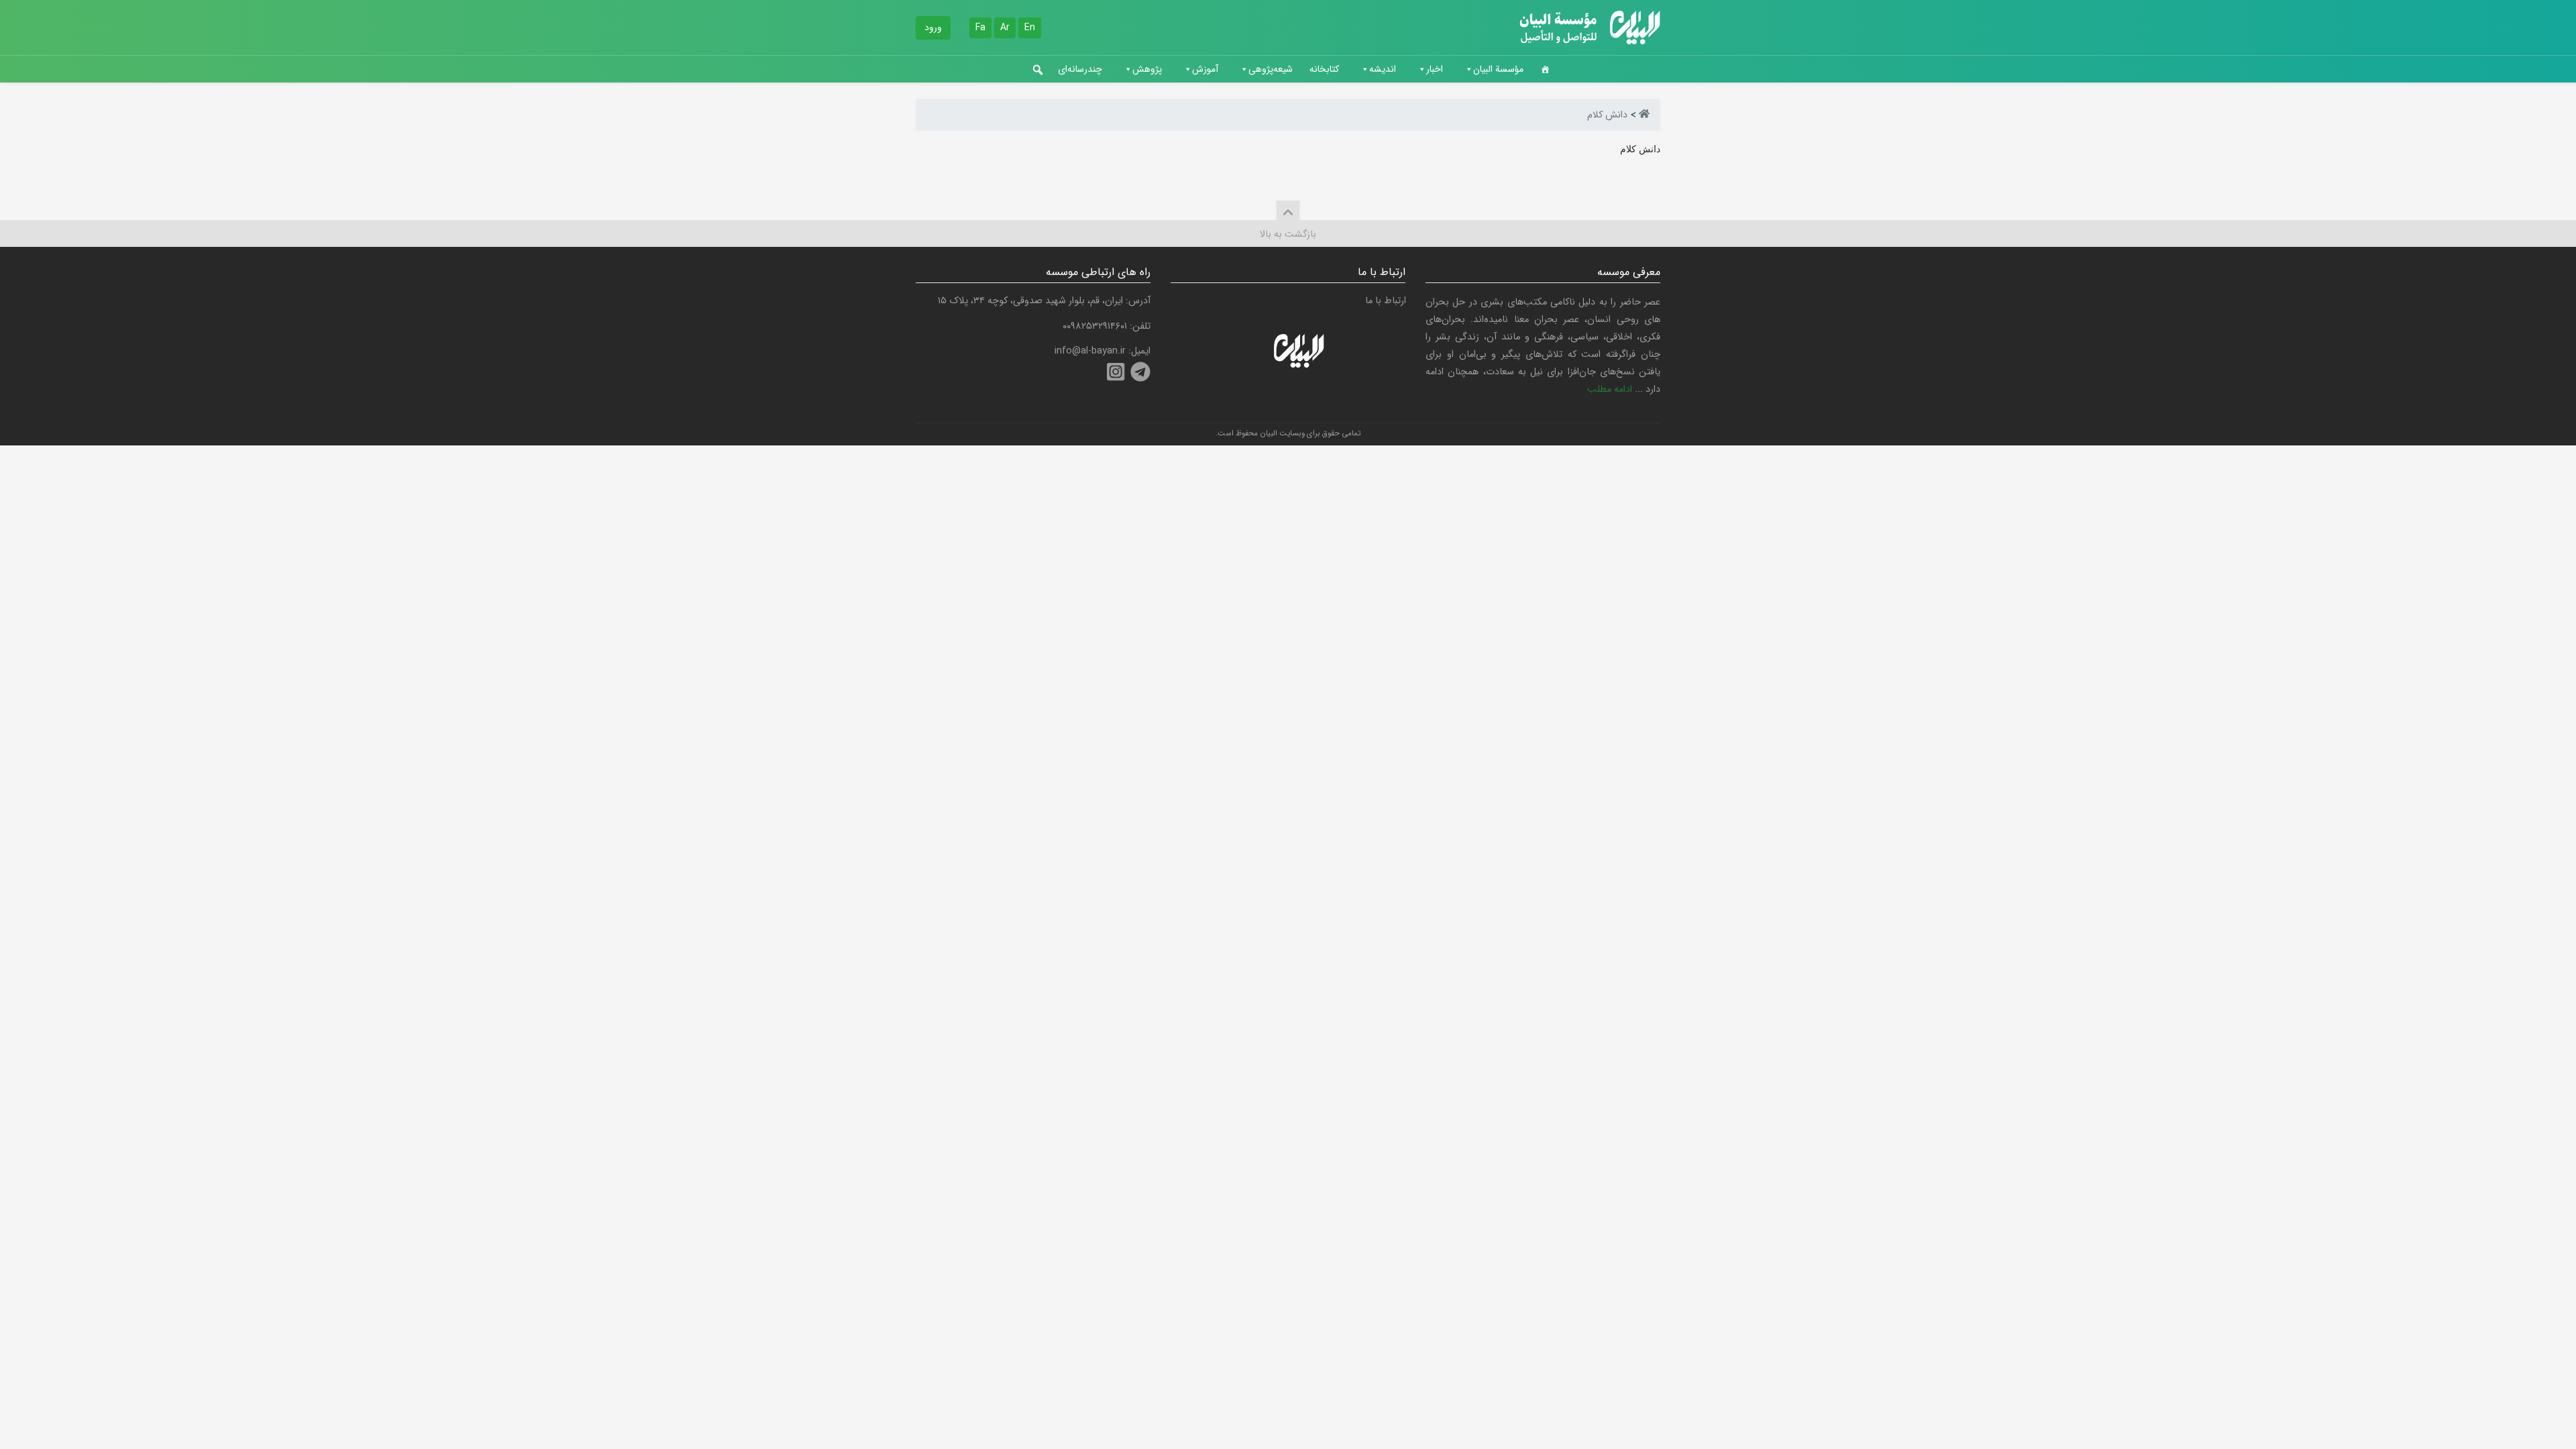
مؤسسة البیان (1498, 69)
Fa (980, 28)
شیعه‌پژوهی (1271, 69)
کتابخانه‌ (1324, 69)
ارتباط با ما (1386, 301)
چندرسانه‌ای (1080, 69)
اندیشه (1383, 69)
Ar (1005, 28)
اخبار (1435, 69)
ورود (933, 28)
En (1030, 28)
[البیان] (1644, 115)
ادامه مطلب (1610, 389)
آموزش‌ (1205, 69)
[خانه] (1545, 69)
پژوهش (1147, 69)
